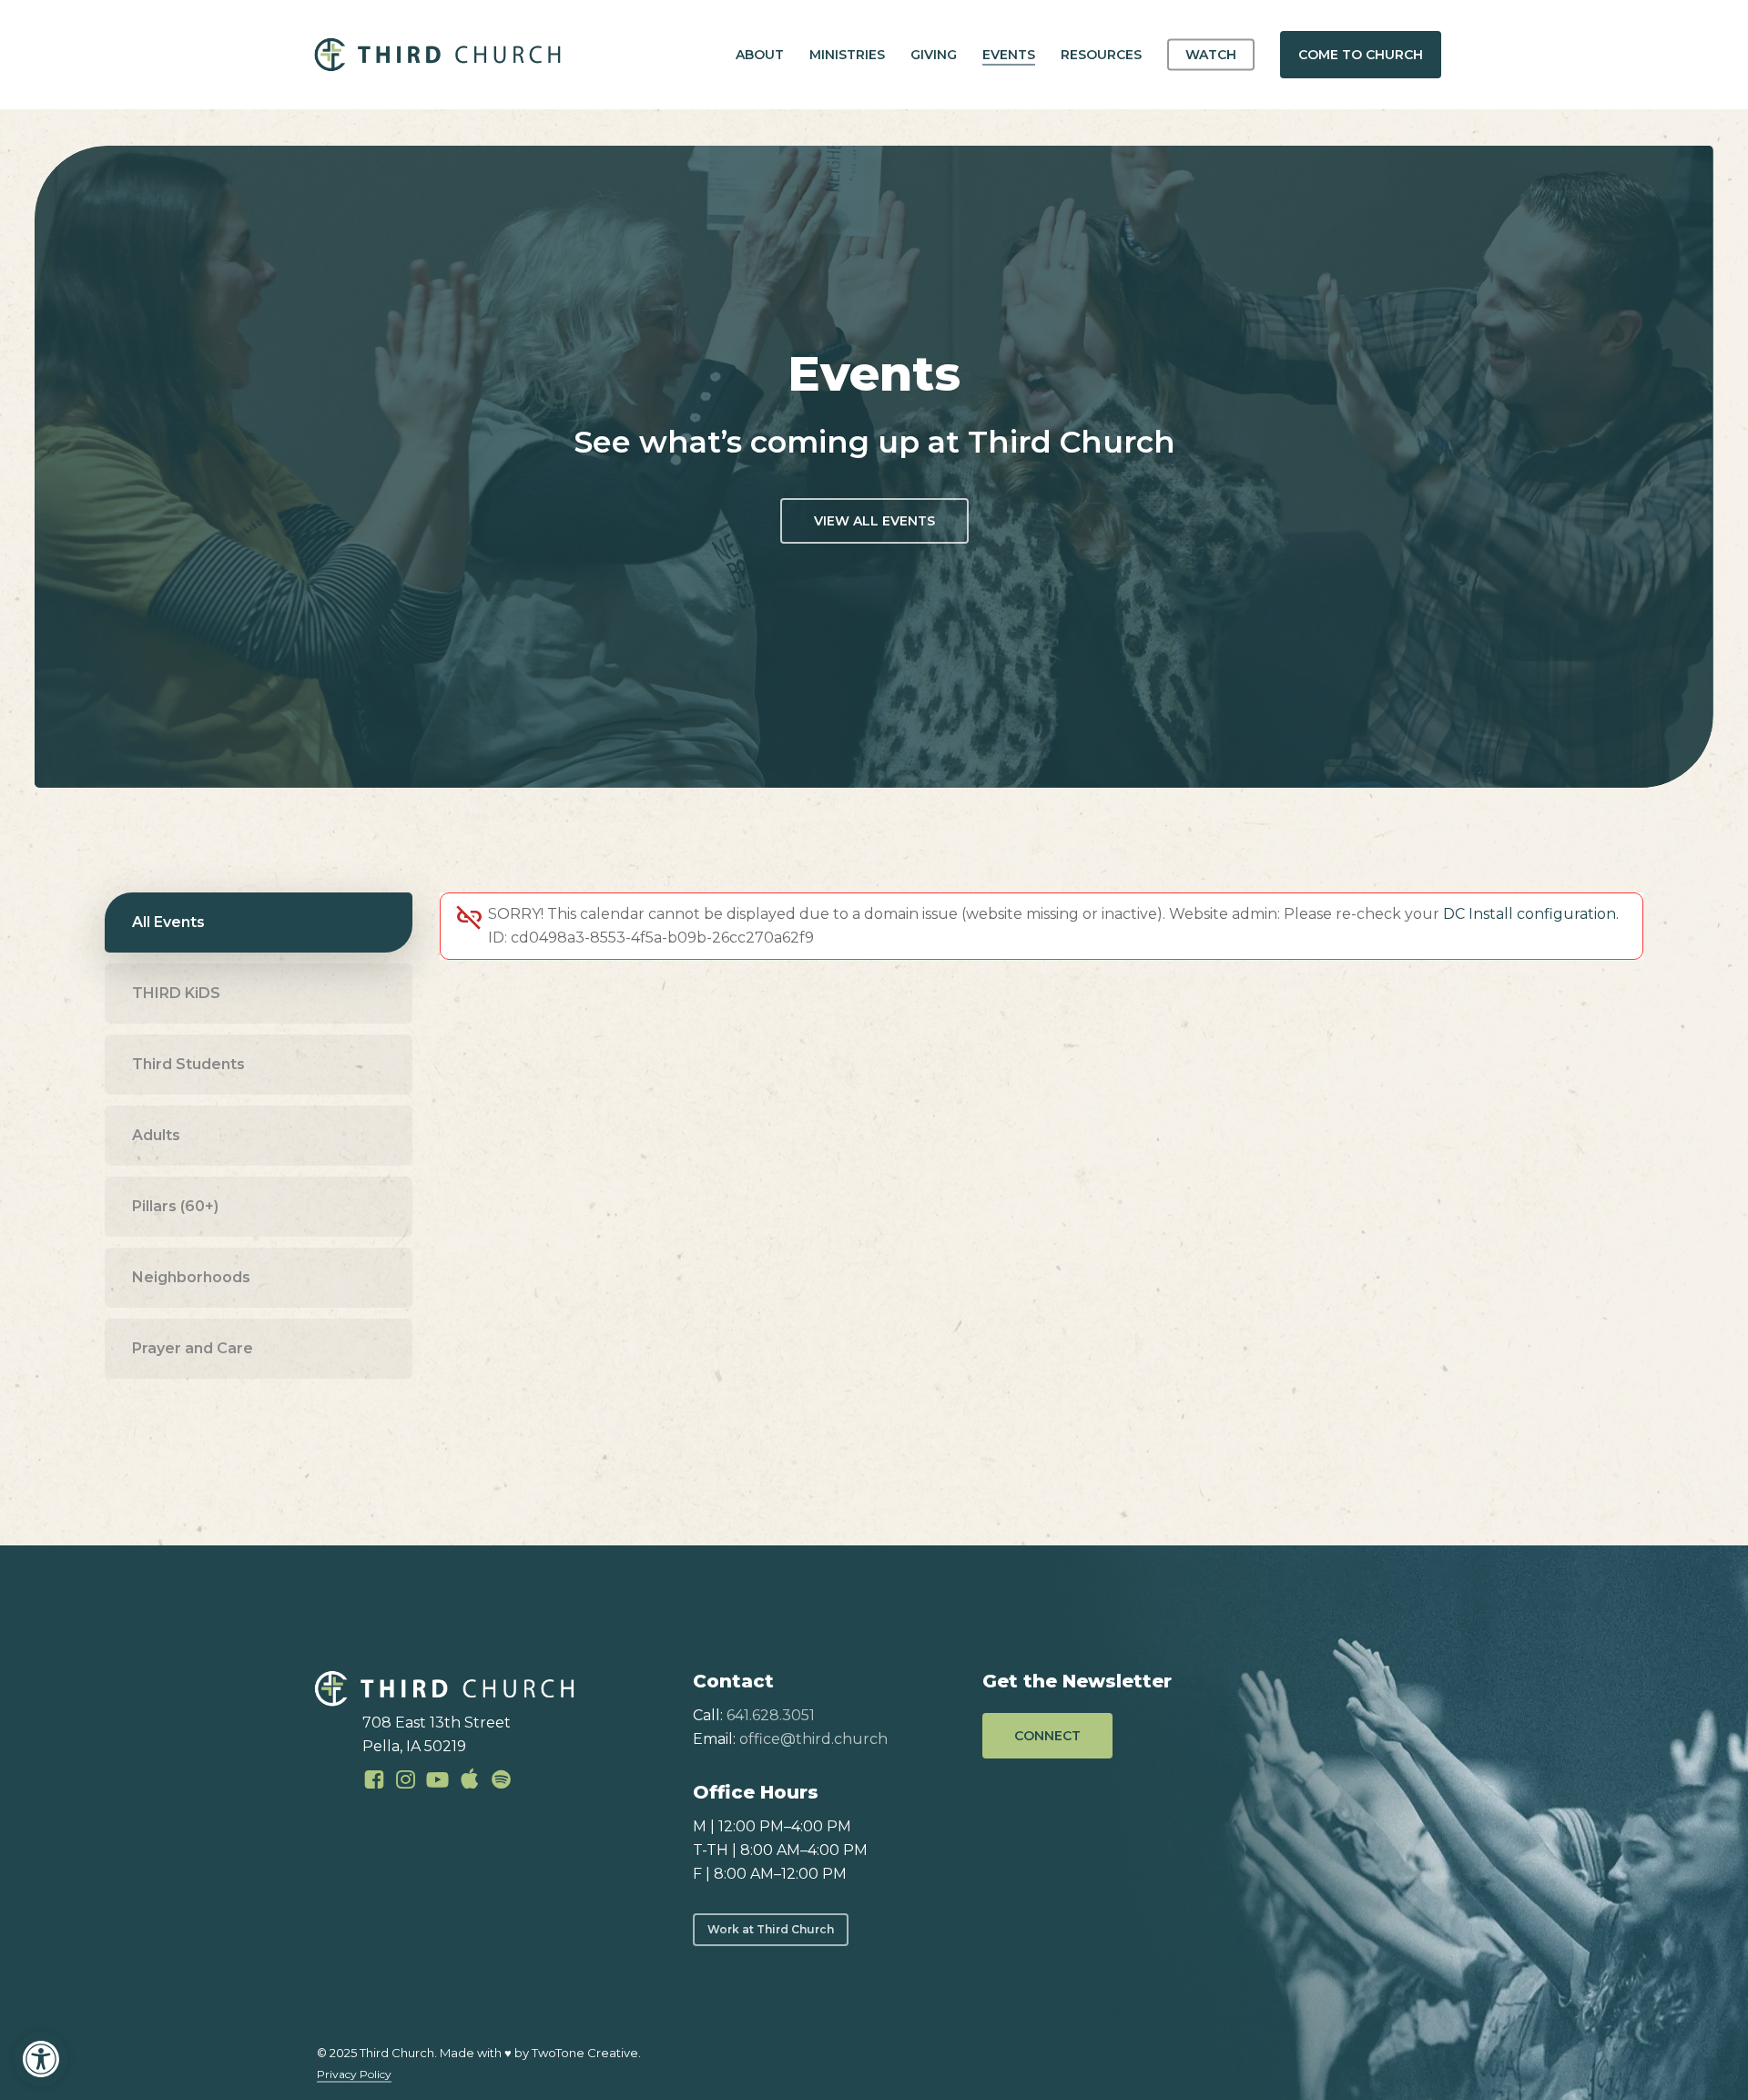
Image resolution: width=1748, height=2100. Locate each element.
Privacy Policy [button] (354, 2074)
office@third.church (813, 1739)
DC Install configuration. (1531, 914)
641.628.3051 (771, 1715)
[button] (41, 2059)
